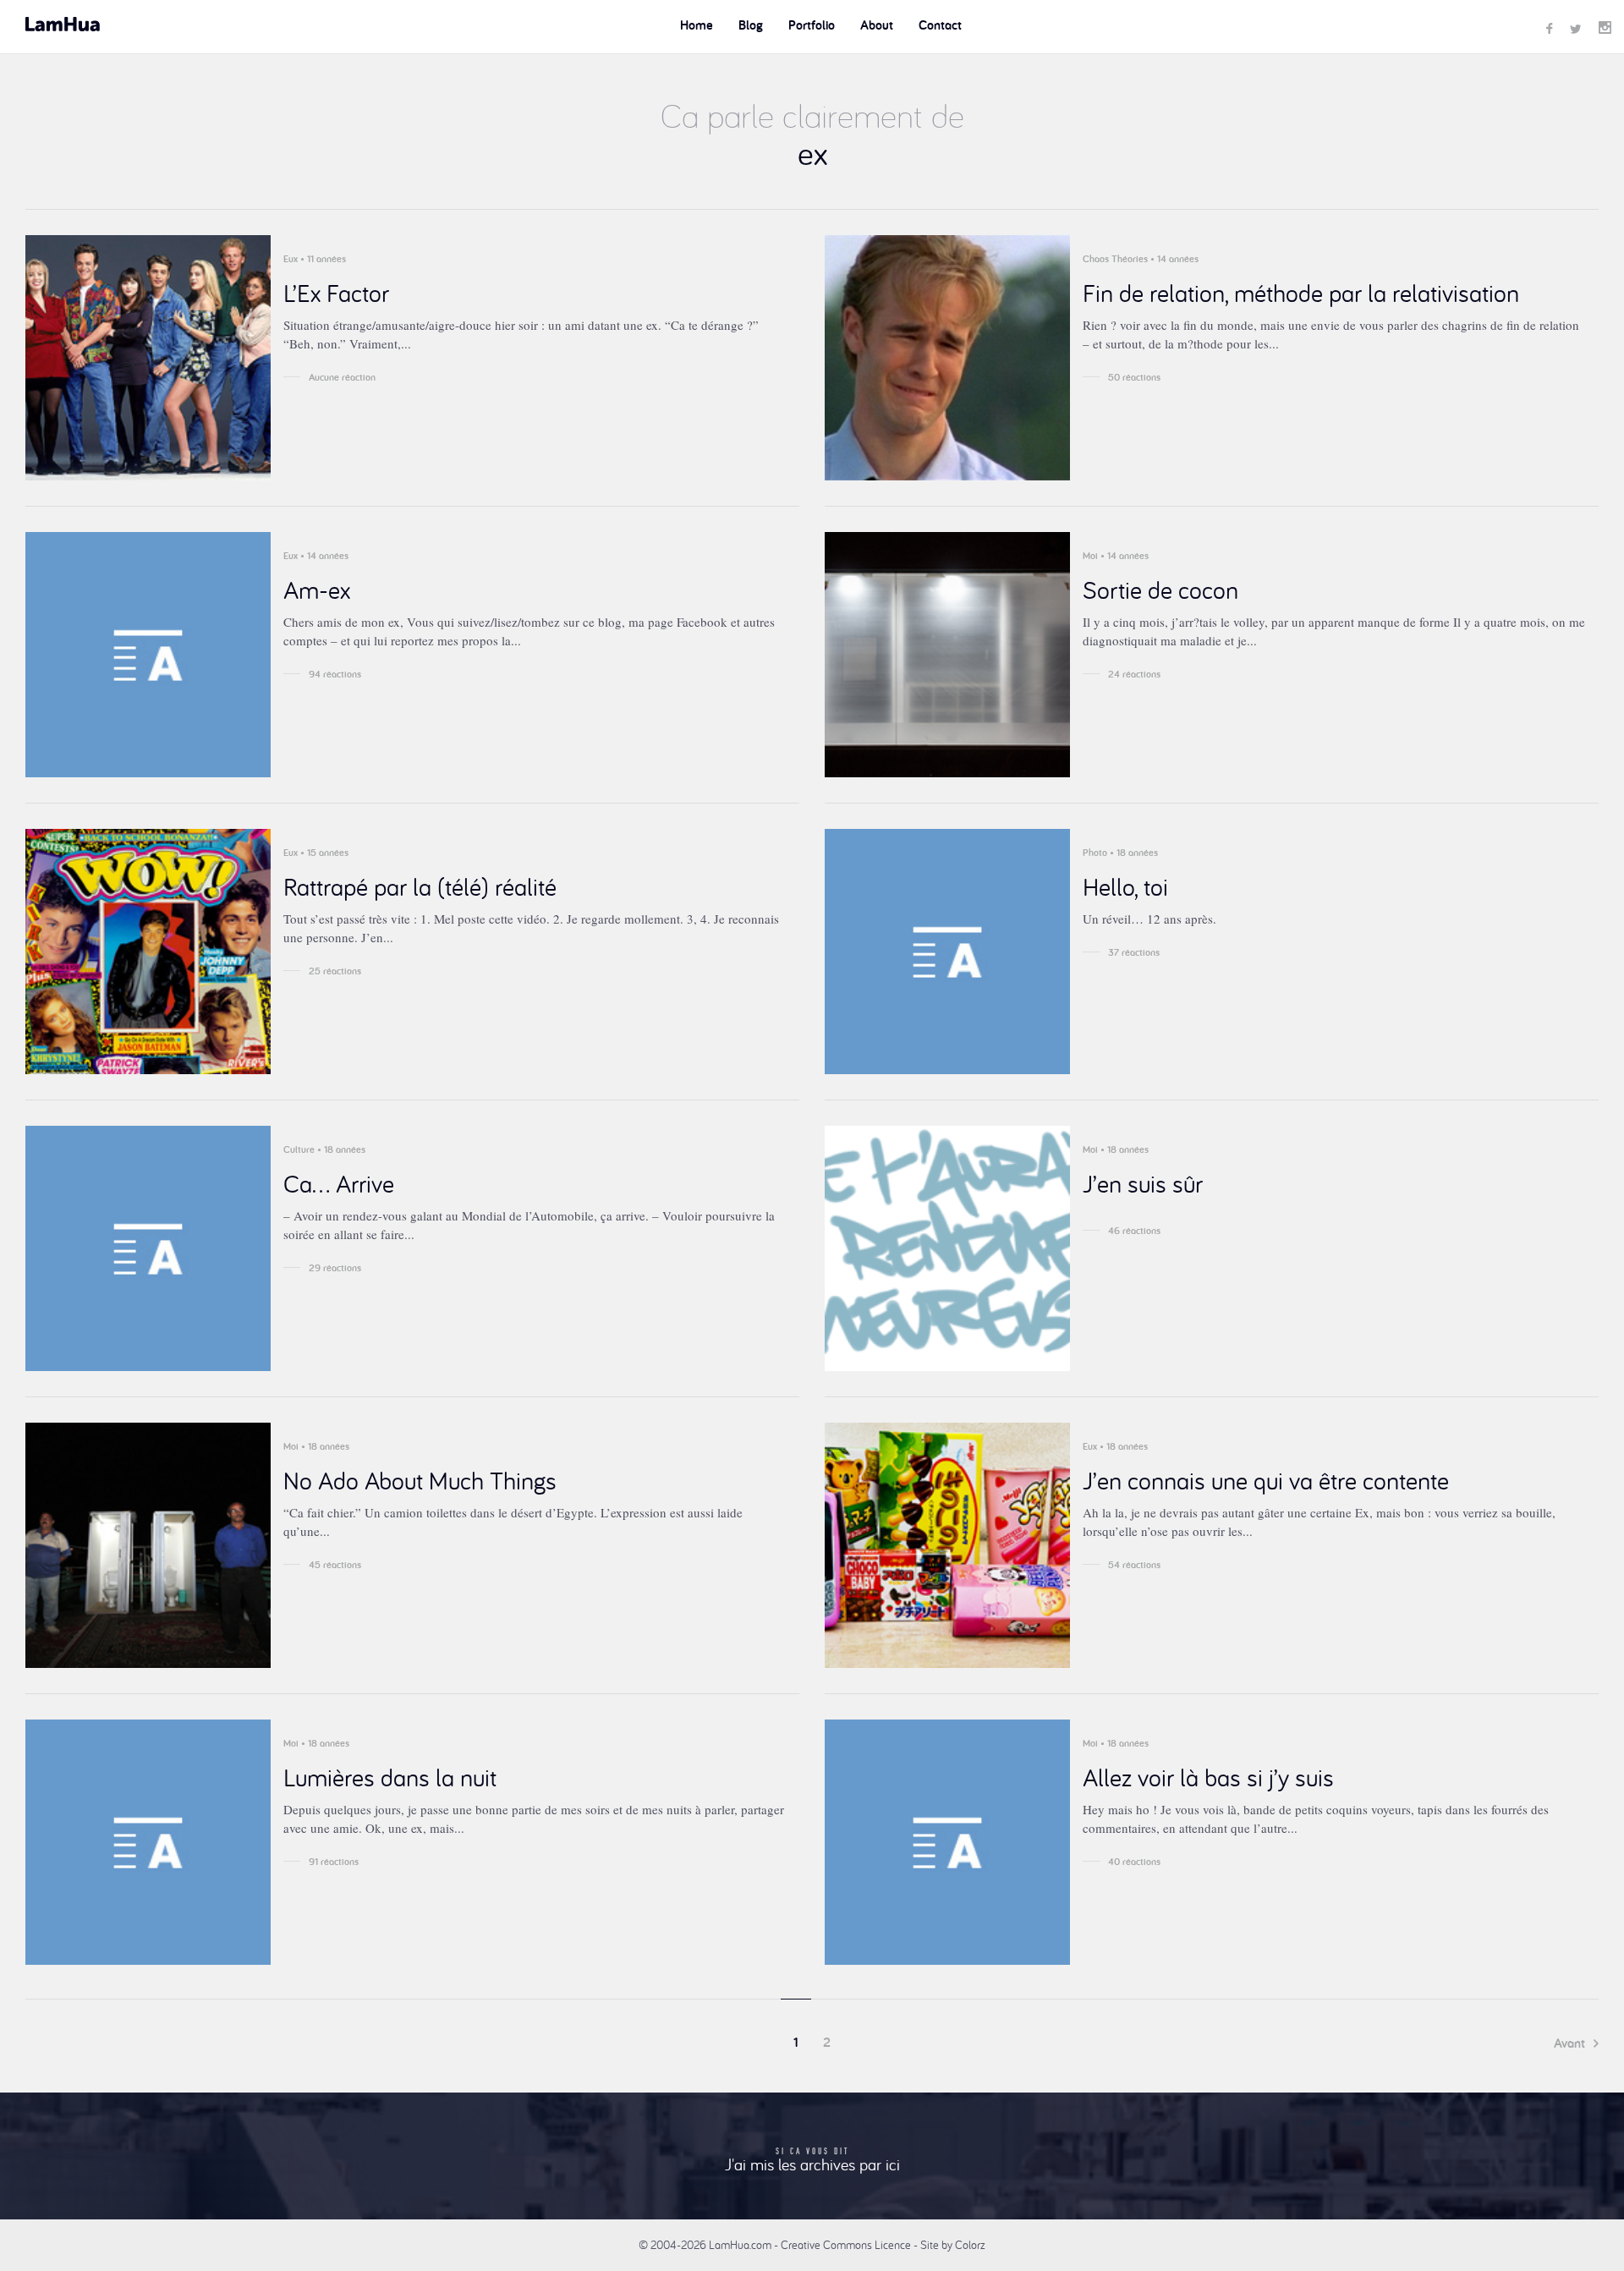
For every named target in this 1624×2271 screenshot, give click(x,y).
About (877, 25)
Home (697, 25)
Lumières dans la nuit (390, 1777)
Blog (751, 25)
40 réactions (1134, 1862)
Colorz (970, 2245)
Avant (1571, 2043)
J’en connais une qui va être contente (1266, 1480)
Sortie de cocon (1160, 590)
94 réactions (335, 674)
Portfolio (812, 25)
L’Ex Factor (336, 293)
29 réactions (335, 1268)
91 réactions (334, 1862)
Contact (940, 25)
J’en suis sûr (1143, 1183)
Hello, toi (1125, 886)
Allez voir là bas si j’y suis (1208, 1777)
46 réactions (1134, 1231)
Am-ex (317, 590)
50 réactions (1134, 377)
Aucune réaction (342, 377)
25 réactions (335, 971)
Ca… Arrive (339, 1183)
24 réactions (1134, 674)
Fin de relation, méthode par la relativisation (1301, 293)
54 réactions (1134, 1565)
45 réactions (335, 1565)
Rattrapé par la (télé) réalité (420, 886)
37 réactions (1134, 952)
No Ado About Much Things (420, 1480)
